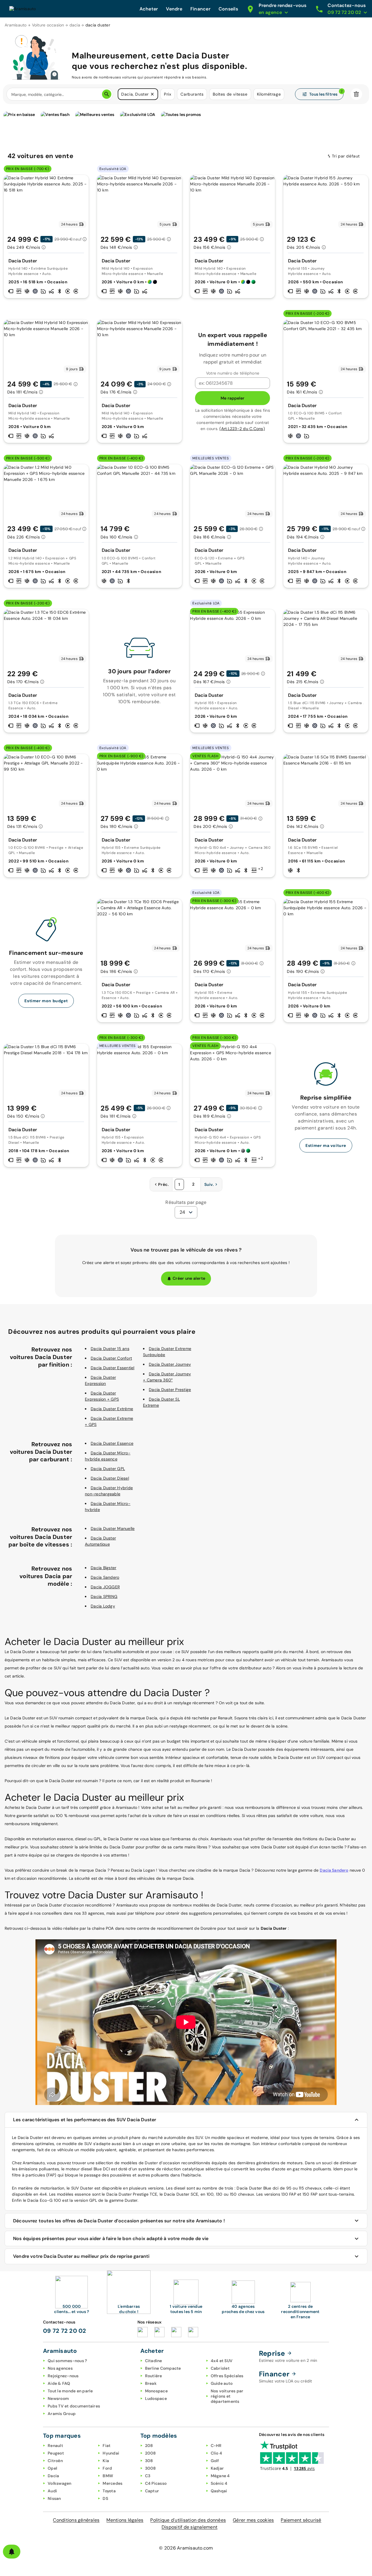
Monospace (156, 2391)
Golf (215, 2461)
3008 (151, 2468)
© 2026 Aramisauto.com (186, 2548)
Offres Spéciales (227, 2376)
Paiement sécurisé (301, 2520)
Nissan (54, 2498)
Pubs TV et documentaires (74, 2406)
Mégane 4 (220, 2476)
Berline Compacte (163, 2368)
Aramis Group (62, 2414)
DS (105, 2498)
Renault (55, 2446)
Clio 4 (217, 2453)
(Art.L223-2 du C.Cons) (242, 429)
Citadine (154, 2361)
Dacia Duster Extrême (112, 1409)
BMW (108, 2476)
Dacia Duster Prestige (170, 1390)
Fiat (107, 2446)
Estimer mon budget (46, 1001)
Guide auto (222, 2383)
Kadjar (217, 2468)
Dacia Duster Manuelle (113, 1528)
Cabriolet (220, 2368)
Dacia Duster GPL (108, 1469)
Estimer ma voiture (326, 1145)
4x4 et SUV (222, 2361)
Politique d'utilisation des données (188, 2520)
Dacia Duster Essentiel (113, 1368)
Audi (52, 2491)
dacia (75, 25)
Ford (107, 2468)
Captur (152, 2491)
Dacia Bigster (103, 1568)
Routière (154, 2376)
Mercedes (112, 2483)
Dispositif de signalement (189, 2527)
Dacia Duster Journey (170, 1364)
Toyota (109, 2491)
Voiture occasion (48, 25)
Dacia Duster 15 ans (110, 1349)
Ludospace (156, 2398)
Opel (52, 2468)
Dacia (53, 2476)
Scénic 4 (219, 2483)
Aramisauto (16, 25)
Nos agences (60, 2368)
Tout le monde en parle (70, 2391)
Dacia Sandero (105, 1577)
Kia (106, 2461)
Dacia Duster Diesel (110, 1478)
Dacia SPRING (104, 1596)
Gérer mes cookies (253, 2520)
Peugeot (56, 2453)
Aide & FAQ (59, 2383)
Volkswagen (60, 2483)
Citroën (55, 2461)
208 (149, 2446)
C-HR (216, 2446)
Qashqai (219, 2491)
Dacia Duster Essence (112, 1443)
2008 (151, 2453)
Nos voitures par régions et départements (227, 2396)
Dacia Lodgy (103, 1606)
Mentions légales (125, 2520)
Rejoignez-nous (63, 2376)
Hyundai (111, 2453)
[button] (152, 94)
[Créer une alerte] (12, 2552)
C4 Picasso (156, 2483)
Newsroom (58, 2398)
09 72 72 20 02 (65, 2331)
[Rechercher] (107, 94)
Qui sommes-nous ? (67, 2361)
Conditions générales (76, 2520)
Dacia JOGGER (105, 1587)
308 (149, 2461)
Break (151, 2383)
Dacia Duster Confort (111, 1358)
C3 (148, 2476)
